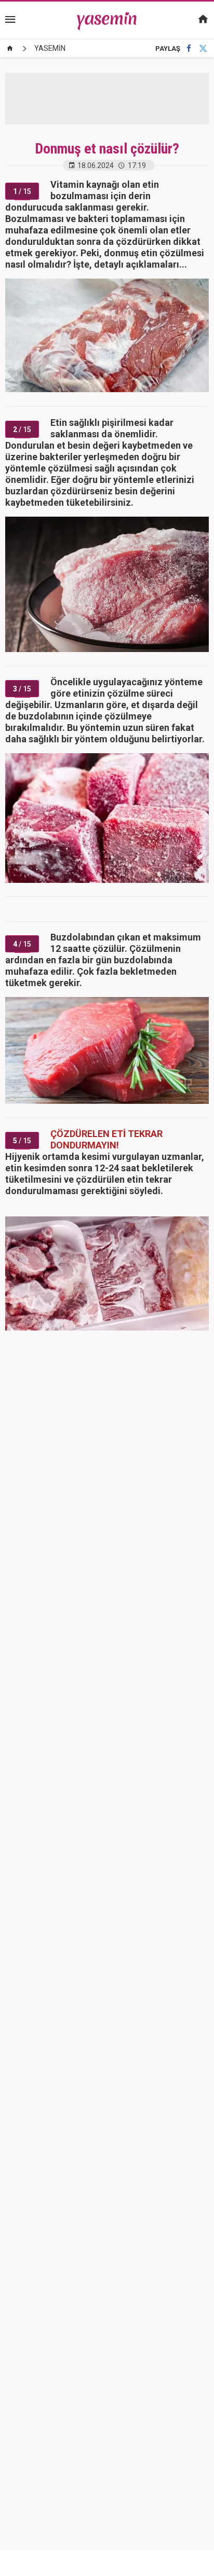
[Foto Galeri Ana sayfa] (10, 48)
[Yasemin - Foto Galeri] (107, 20)
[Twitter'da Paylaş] (203, 49)
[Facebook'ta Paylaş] (189, 49)
